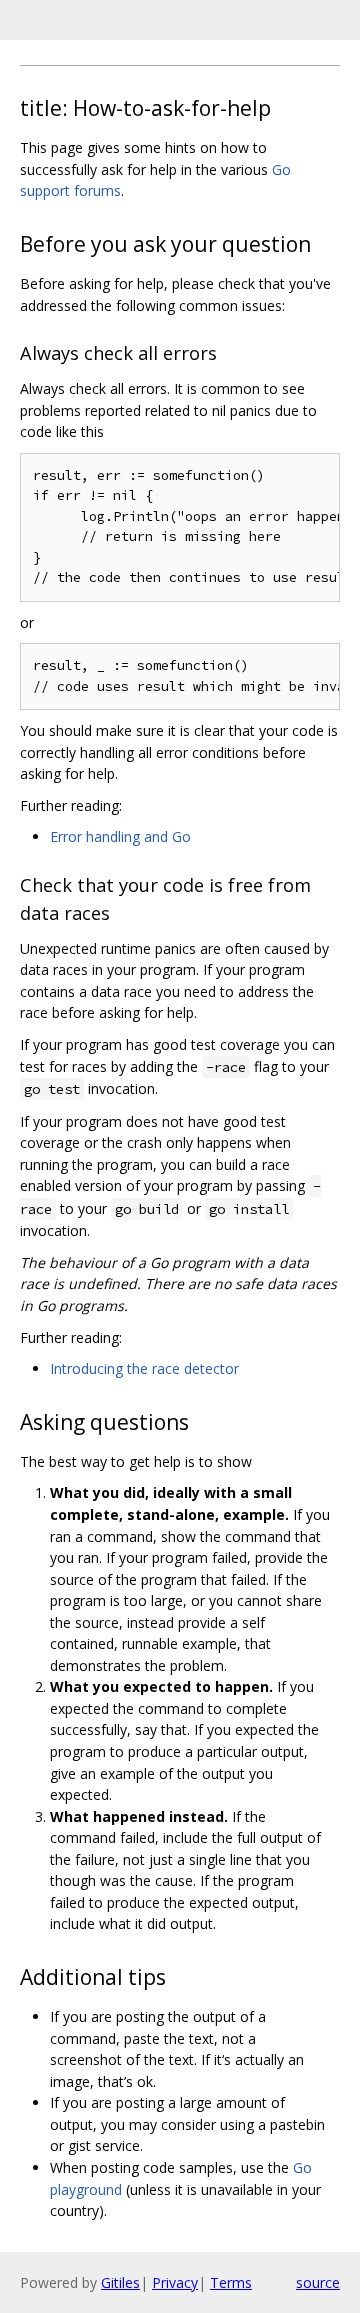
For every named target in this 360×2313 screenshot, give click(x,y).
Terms (231, 2282)
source (318, 2282)
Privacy (175, 2282)
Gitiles (120, 2282)
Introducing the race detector (144, 1368)
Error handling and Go (120, 836)
